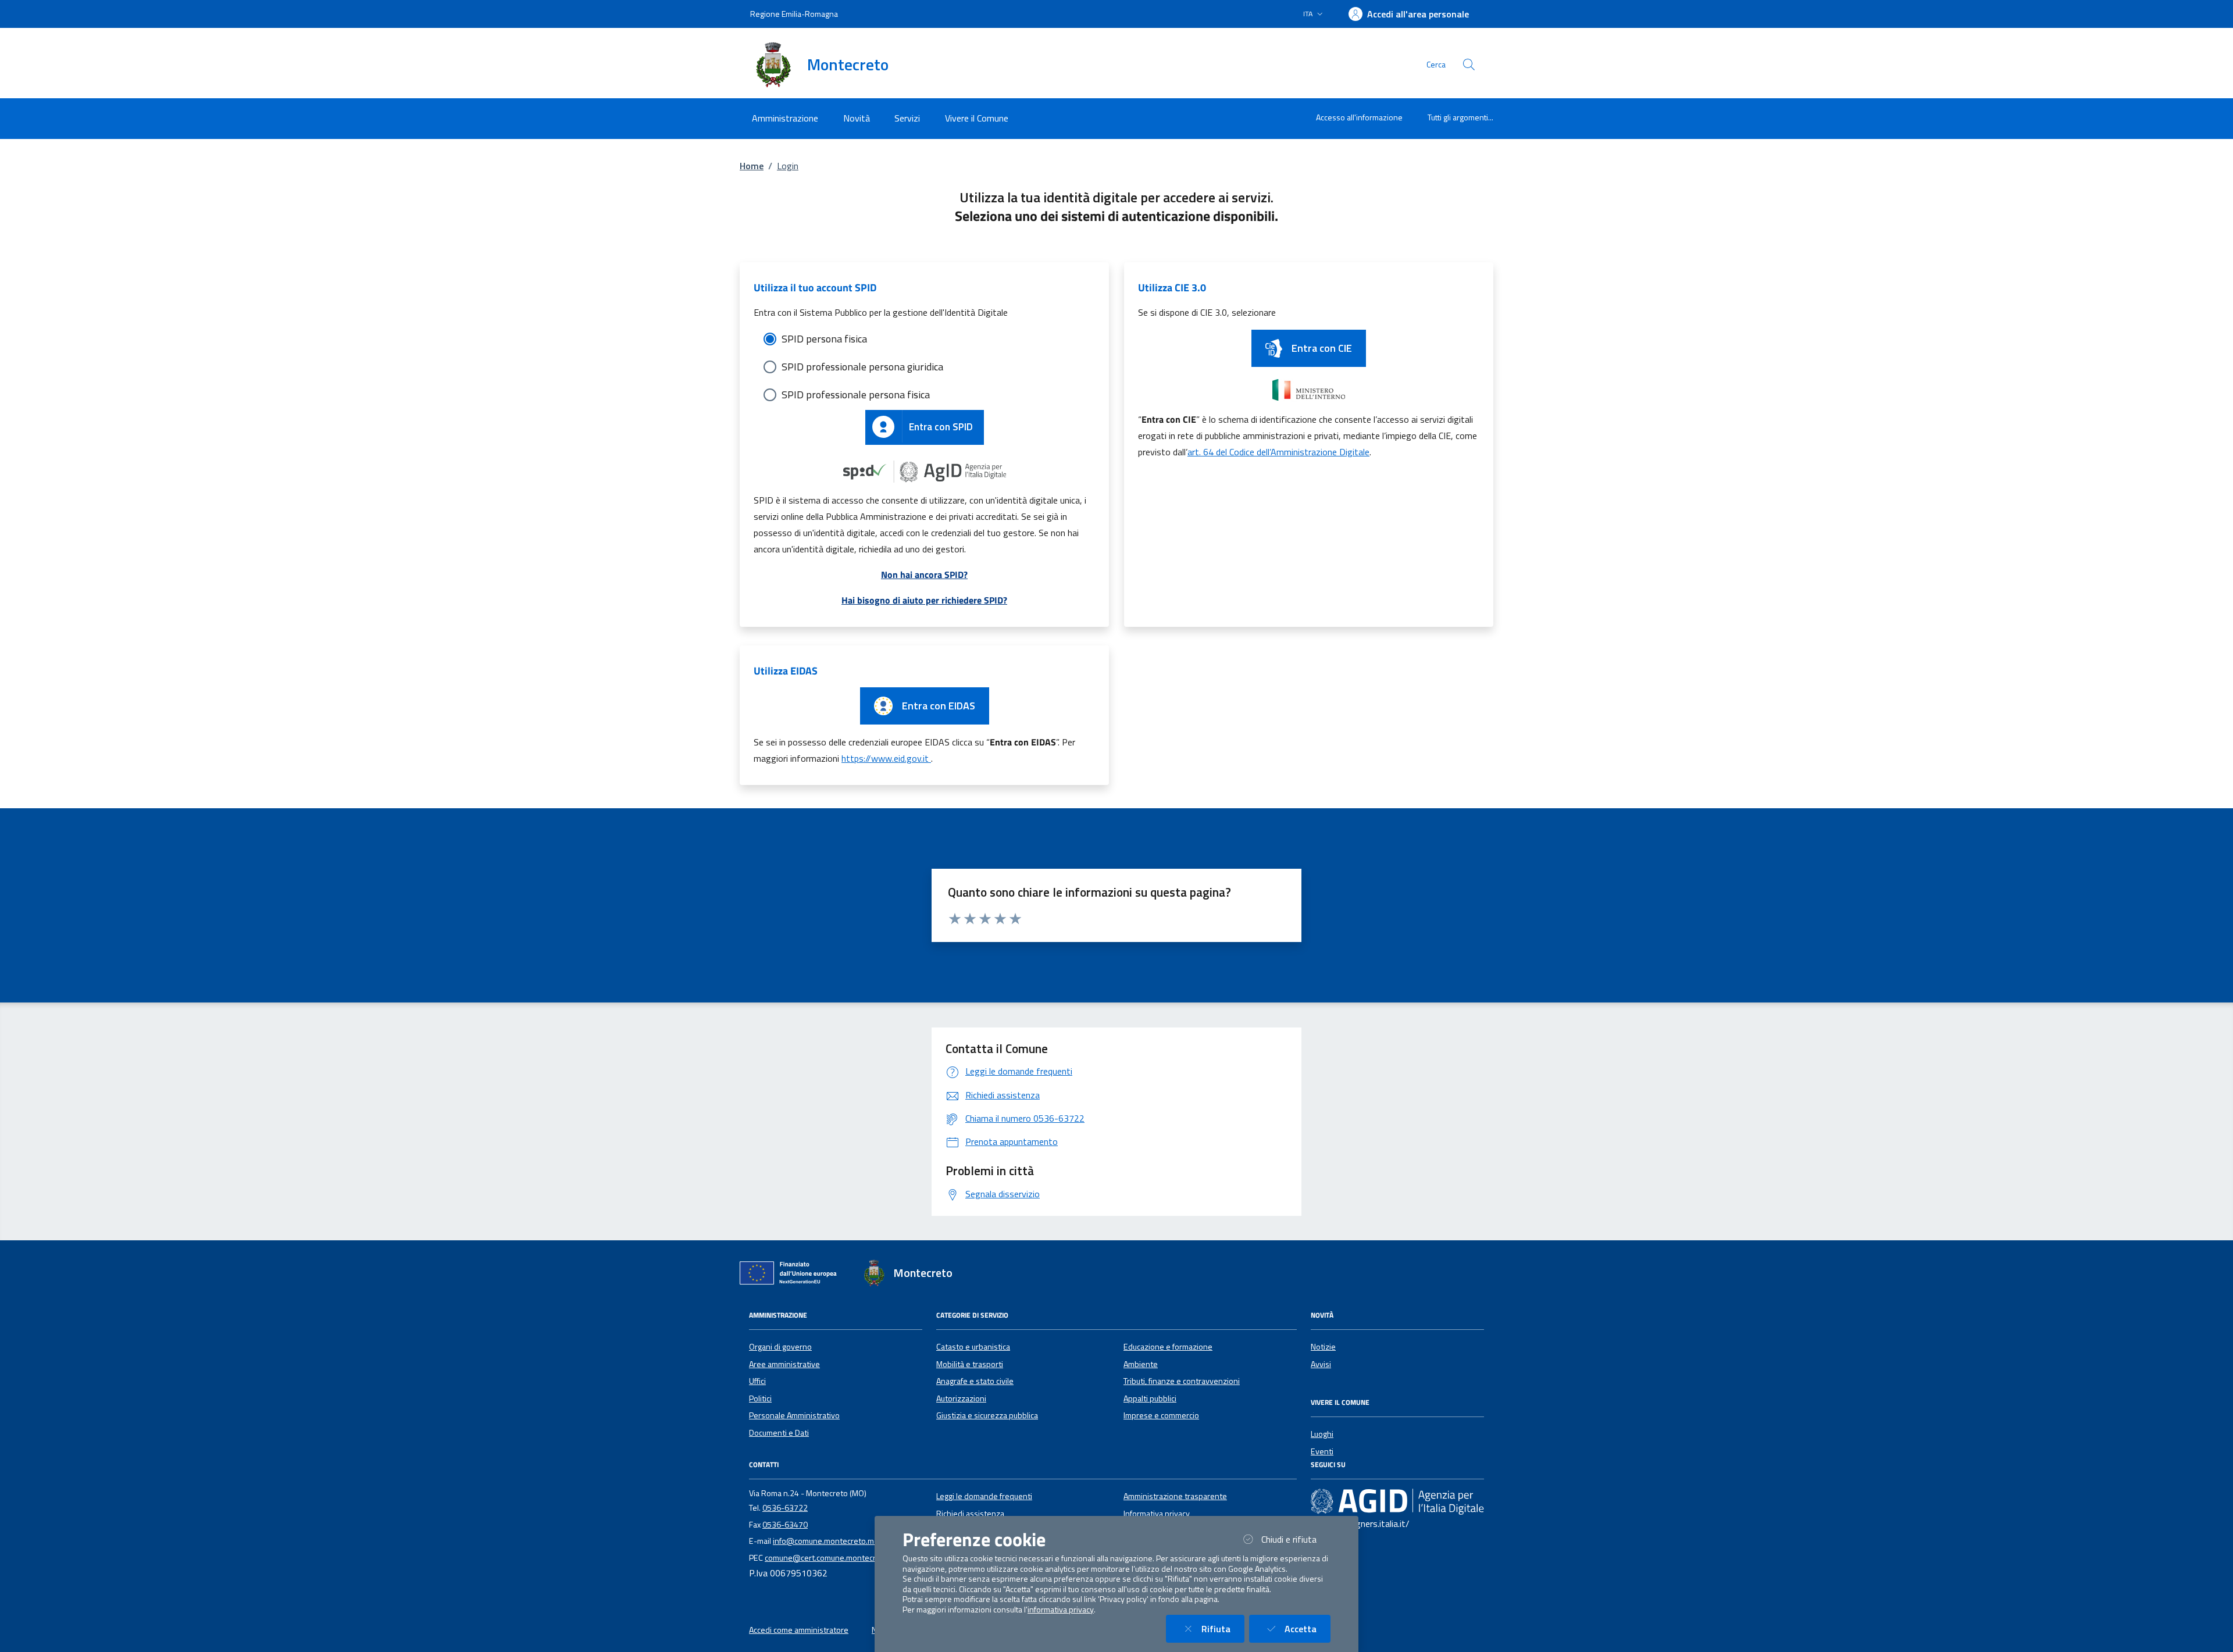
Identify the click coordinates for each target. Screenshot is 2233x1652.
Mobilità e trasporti (970, 1364)
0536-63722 (785, 1508)
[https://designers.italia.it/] (1397, 1501)
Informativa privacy (1157, 1514)
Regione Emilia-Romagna (794, 14)
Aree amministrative (784, 1364)
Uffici (757, 1381)
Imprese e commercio (1161, 1415)
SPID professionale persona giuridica (862, 367)
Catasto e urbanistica (973, 1347)
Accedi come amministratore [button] (799, 1630)
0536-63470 (785, 1525)
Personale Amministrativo (794, 1415)
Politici (760, 1398)
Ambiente (1141, 1364)
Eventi (1322, 1451)
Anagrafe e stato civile (975, 1381)
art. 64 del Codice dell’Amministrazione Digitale (1278, 452)
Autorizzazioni (961, 1398)
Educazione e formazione (1168, 1347)
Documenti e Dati (779, 1433)
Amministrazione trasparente (1175, 1496)
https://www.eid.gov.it (886, 758)
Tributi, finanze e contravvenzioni (1182, 1381)
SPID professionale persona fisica (856, 395)
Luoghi (1322, 1434)
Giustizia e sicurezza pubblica (987, 1415)
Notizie (1323, 1347)
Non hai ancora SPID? (924, 575)
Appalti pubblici (1150, 1398)
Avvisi (1321, 1364)
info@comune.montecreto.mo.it (829, 1541)
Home (752, 166)
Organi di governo (780, 1347)
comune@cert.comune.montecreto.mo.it (836, 1558)
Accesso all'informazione (1359, 117)
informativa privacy (1061, 1610)
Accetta (1308, 1628)
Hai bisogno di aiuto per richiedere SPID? (924, 600)
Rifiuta (1223, 1628)
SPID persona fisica (824, 339)
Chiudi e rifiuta (1296, 1539)
